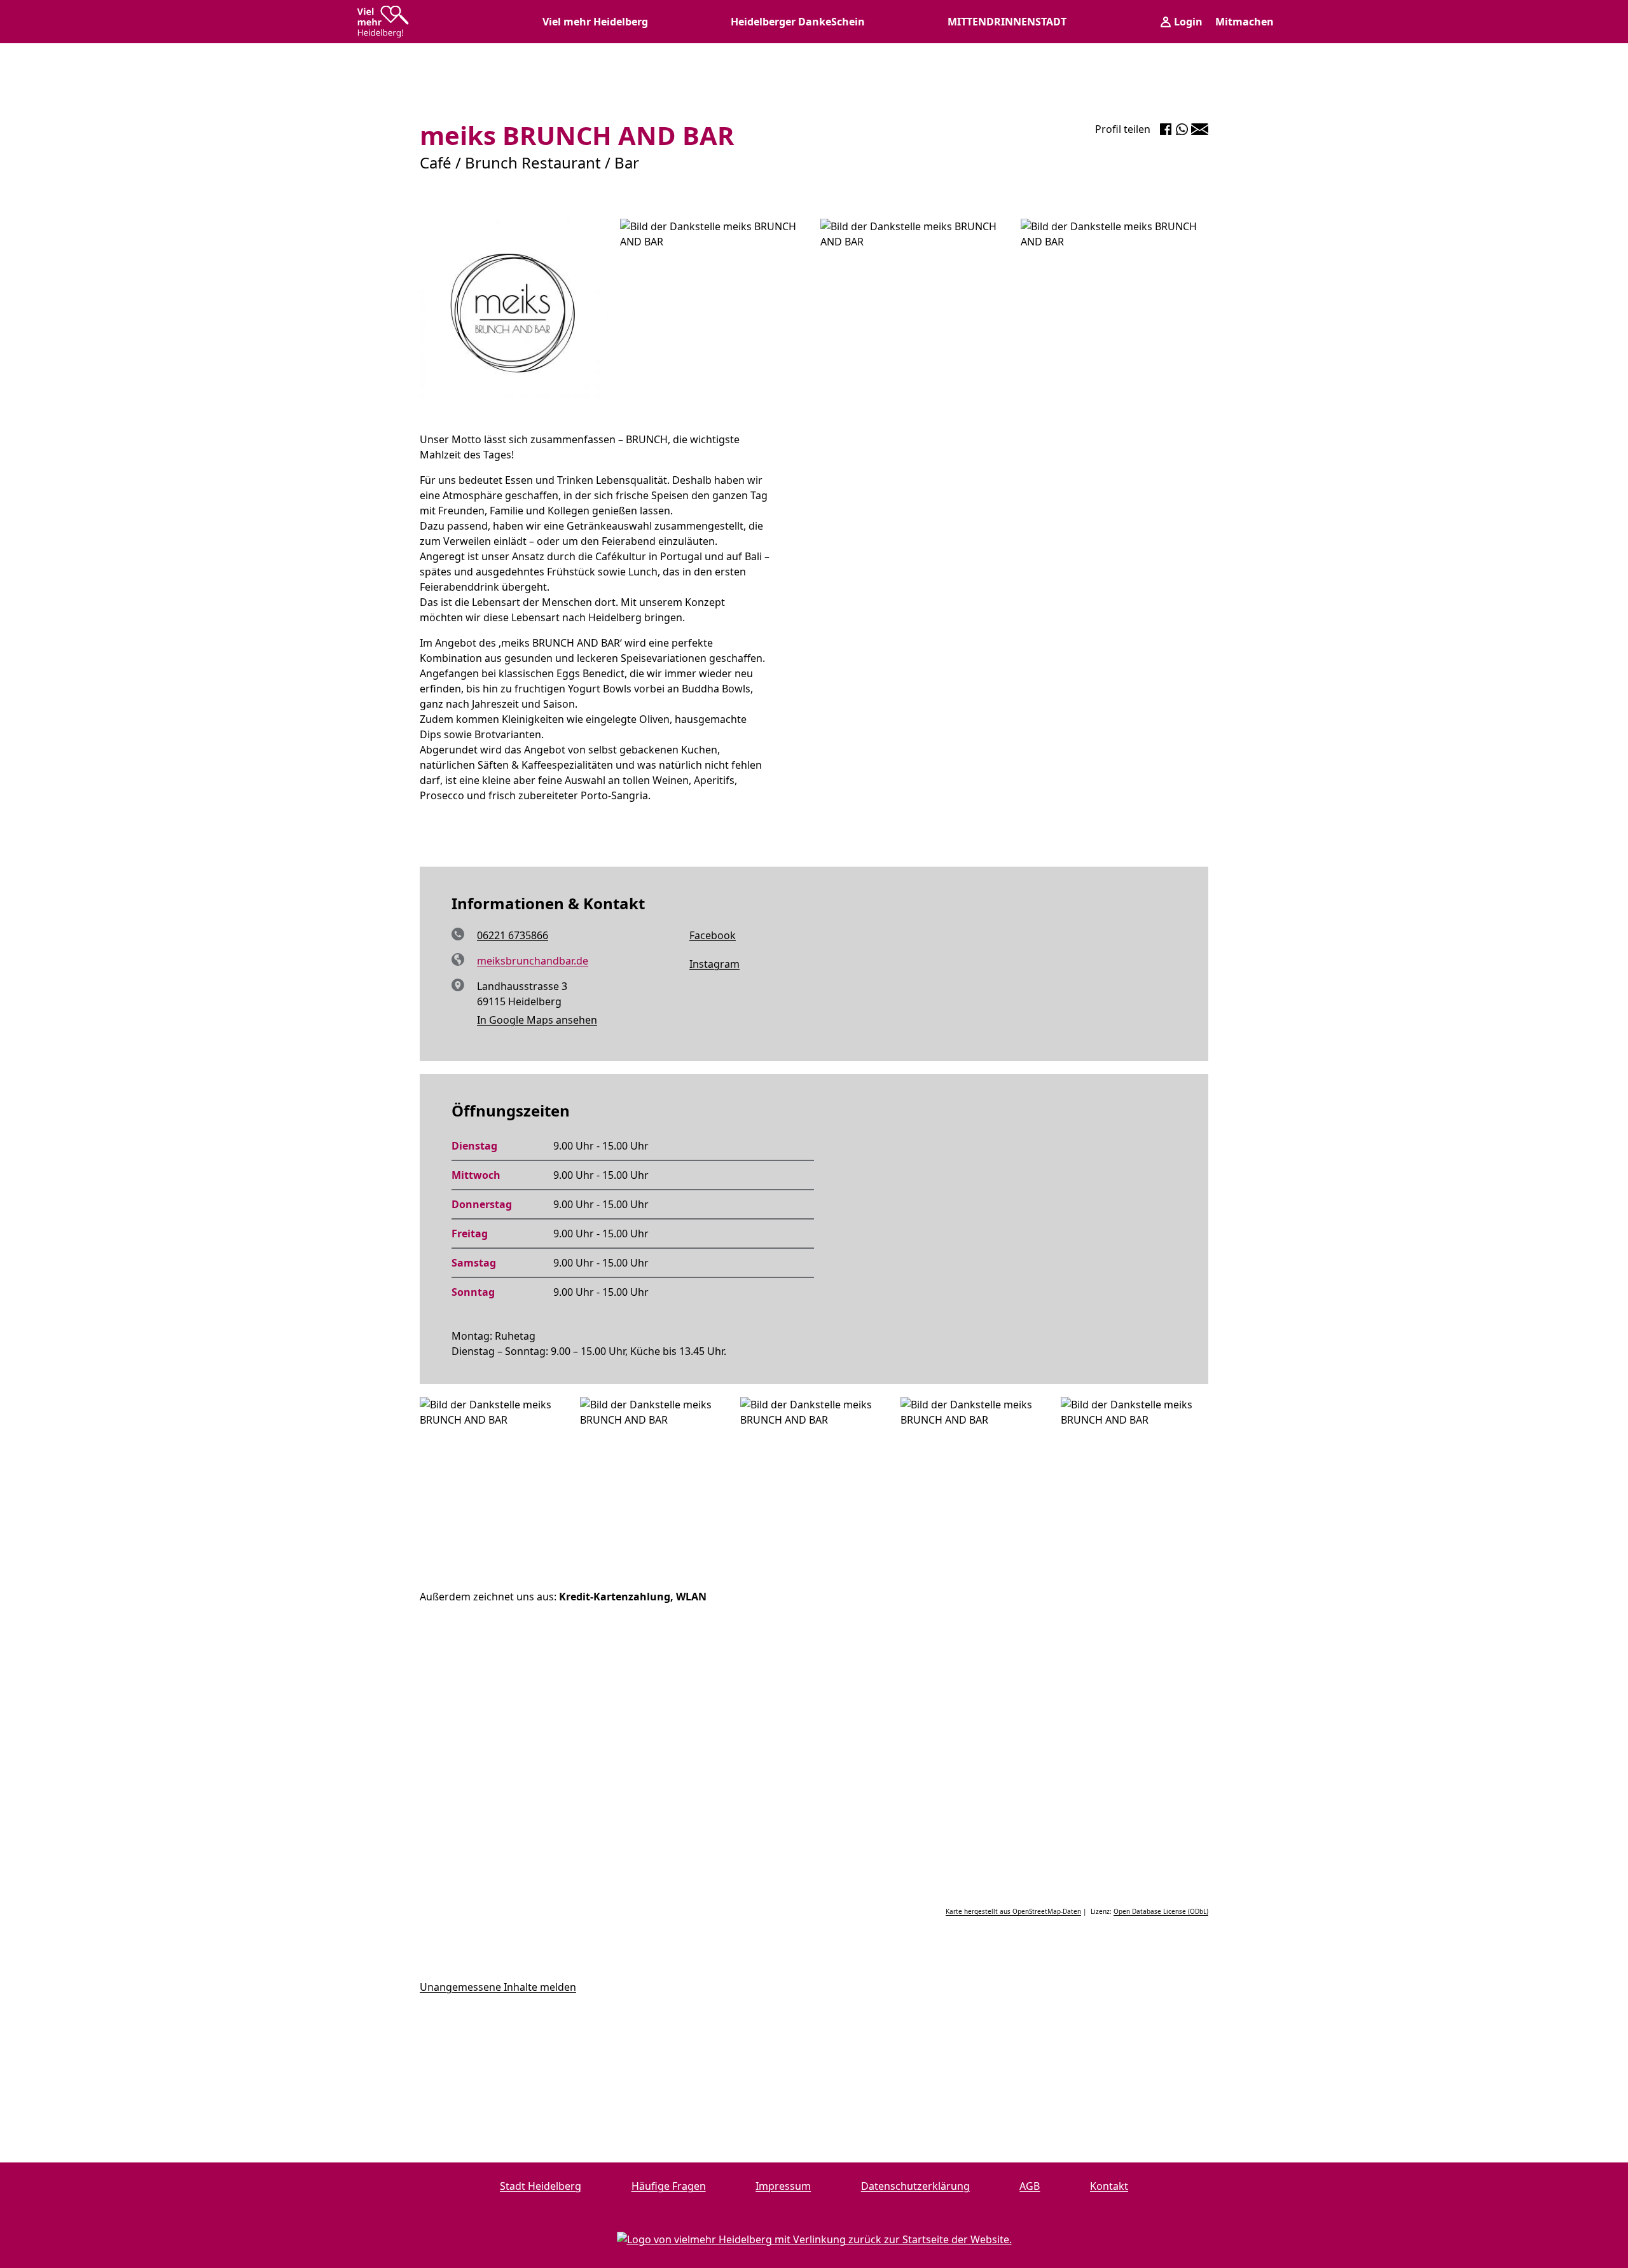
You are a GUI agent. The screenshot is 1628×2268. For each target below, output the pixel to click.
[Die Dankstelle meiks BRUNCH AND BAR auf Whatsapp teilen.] (1182, 129)
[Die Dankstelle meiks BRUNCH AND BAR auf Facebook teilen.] (1166, 129)
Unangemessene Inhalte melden (498, 1987)
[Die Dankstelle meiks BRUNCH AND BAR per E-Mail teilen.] (1200, 129)
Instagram (700, 965)
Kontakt (1109, 2186)
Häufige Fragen (669, 2186)
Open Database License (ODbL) (1161, 1911)
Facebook (698, 936)
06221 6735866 (513, 935)
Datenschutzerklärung (915, 2186)
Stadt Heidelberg (541, 2186)
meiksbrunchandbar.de (533, 961)
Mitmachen (1245, 22)
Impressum (783, 2186)
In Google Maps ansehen (537, 1020)
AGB (1030, 2186)
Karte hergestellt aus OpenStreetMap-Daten (1013, 1911)
